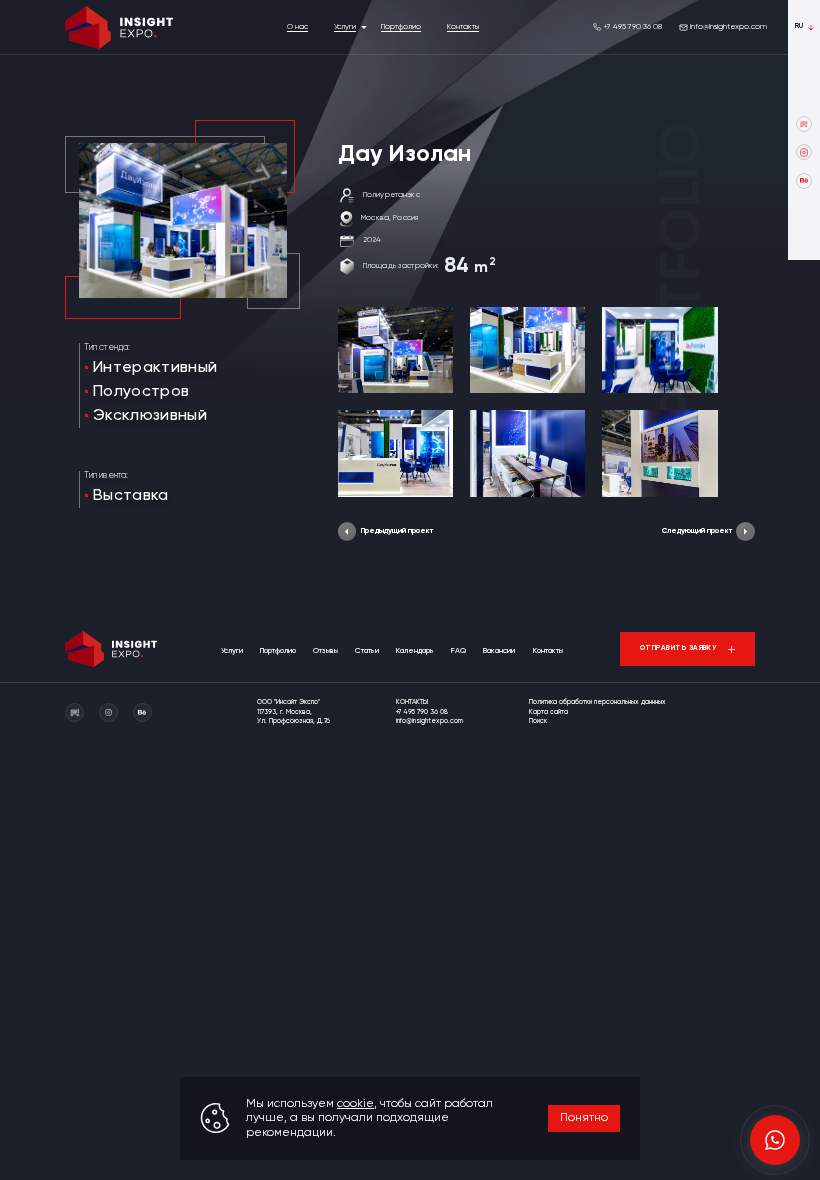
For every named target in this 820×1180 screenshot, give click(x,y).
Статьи (367, 651)
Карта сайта (548, 712)
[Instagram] (804, 152)
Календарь (415, 651)
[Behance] (804, 181)
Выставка (131, 496)
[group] (395, 350)
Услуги (345, 27)
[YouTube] (804, 124)
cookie (355, 1104)
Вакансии (499, 651)
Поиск (538, 721)
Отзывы (325, 651)
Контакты (463, 27)
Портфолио (401, 27)
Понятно (584, 1118)
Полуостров (141, 392)
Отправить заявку (678, 648)
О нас (297, 27)
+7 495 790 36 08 (632, 27)
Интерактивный (155, 368)
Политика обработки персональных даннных (597, 702)
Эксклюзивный (150, 416)
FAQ (458, 651)
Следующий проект (697, 531)
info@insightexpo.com (728, 27)
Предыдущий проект (397, 531)
